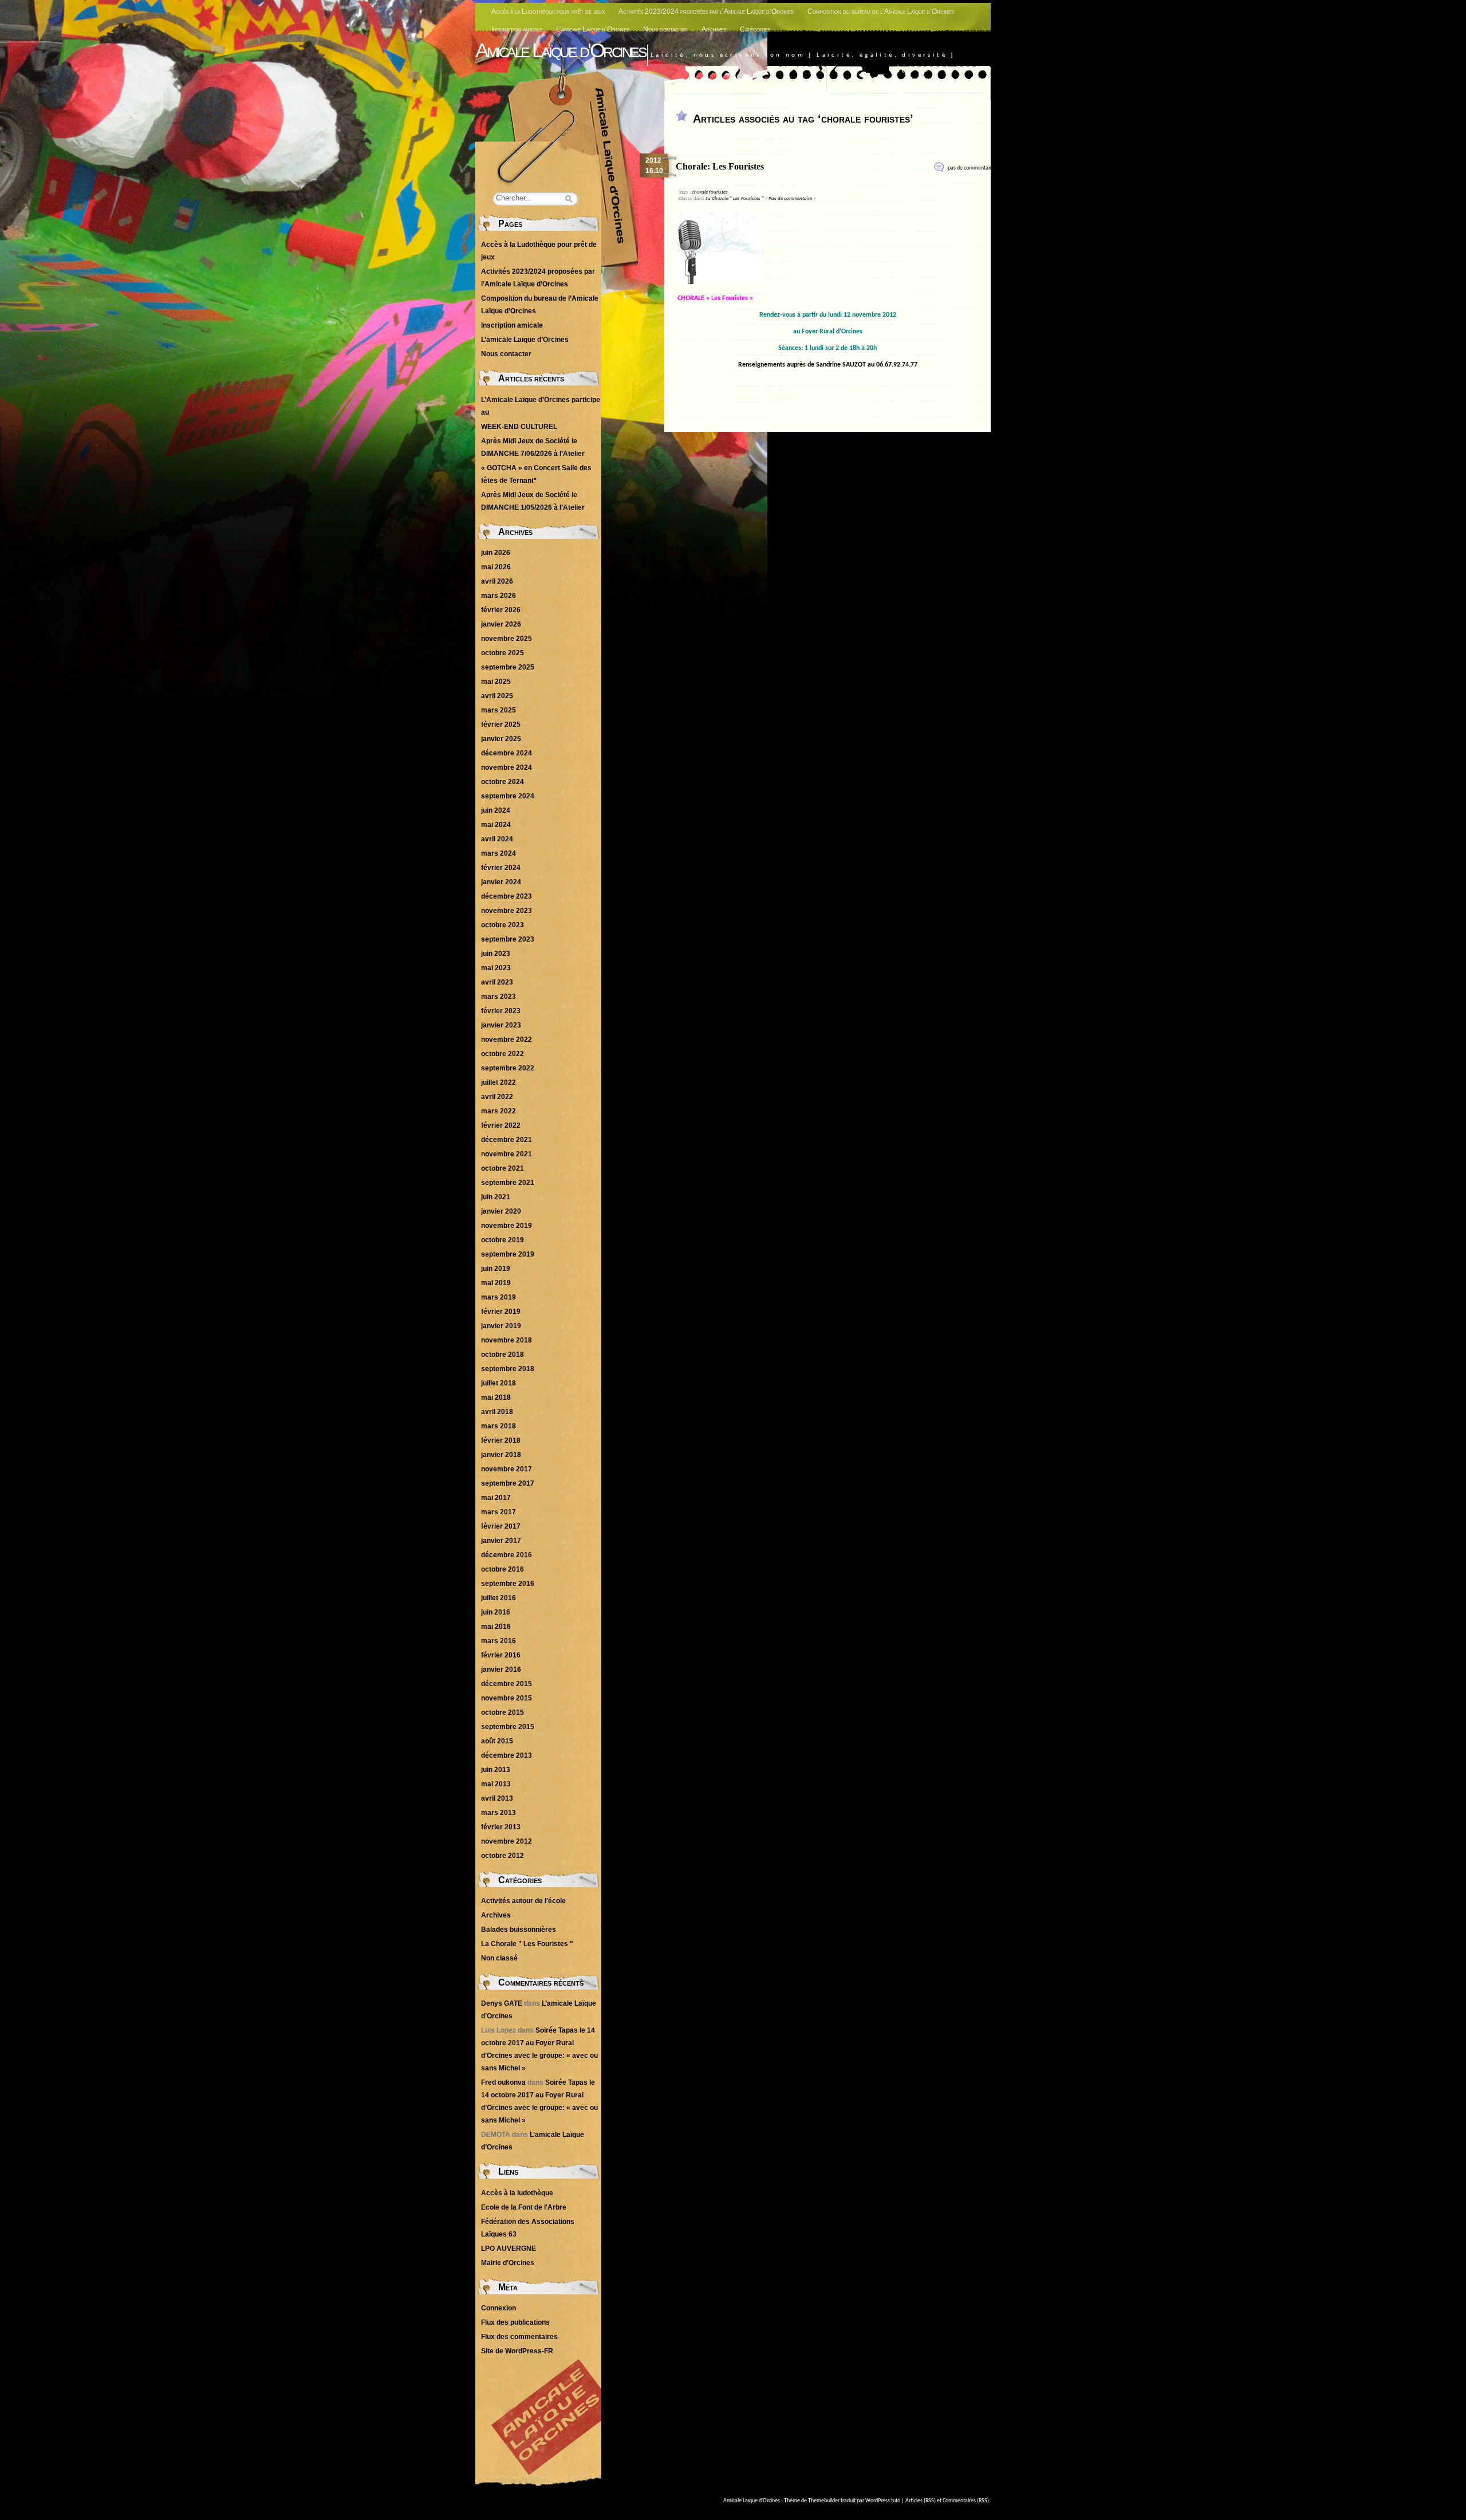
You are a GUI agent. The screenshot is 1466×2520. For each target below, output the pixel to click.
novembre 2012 (507, 1841)
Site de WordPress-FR (517, 2351)
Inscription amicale (517, 29)
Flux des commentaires (519, 2337)
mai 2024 (496, 825)
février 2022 (501, 1125)
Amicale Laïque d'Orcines (560, 50)
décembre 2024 (507, 753)
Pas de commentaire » (792, 198)
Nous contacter (665, 29)
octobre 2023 (503, 925)
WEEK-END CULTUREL (519, 427)
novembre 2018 (507, 1340)
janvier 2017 (501, 1541)
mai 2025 (496, 682)
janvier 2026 (501, 624)
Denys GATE (502, 2003)
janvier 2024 (501, 882)
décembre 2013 (507, 1755)
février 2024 (501, 868)
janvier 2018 (501, 1455)
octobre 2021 (503, 1168)
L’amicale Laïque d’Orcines (593, 29)
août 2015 (497, 1741)
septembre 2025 (508, 667)
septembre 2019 (508, 1254)
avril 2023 (497, 982)
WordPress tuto (883, 2501)
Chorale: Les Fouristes (720, 166)
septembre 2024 (508, 796)
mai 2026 (496, 567)
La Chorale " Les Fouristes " (735, 198)
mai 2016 (496, 1627)
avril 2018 (497, 1412)
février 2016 (501, 1655)
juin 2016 (496, 1612)
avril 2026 (497, 581)
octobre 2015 (503, 1712)
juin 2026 (496, 553)
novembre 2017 (507, 1469)
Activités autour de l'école (523, 1901)
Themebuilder (824, 2501)
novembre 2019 (507, 1226)
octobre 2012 (503, 1856)
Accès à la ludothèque (517, 2193)
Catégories (755, 29)
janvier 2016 (501, 1669)
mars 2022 (498, 1111)
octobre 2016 (503, 1569)
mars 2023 (498, 997)
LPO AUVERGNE (509, 2249)
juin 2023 (496, 954)
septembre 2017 (508, 1483)
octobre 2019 (503, 1240)
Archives (714, 29)
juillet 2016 (498, 1598)
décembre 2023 (507, 896)
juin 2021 (496, 1197)
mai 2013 (496, 1784)
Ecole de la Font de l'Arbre (524, 2207)
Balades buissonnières (519, 1930)
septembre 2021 (508, 1183)
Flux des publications (515, 2322)
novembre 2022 (507, 1039)
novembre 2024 (507, 767)
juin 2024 (496, 810)
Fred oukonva (503, 2082)
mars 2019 (498, 1297)
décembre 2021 (507, 1140)
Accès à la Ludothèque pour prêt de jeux (548, 11)
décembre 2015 (507, 1684)
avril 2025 (497, 696)
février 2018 (501, 1440)
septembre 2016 (508, 1584)
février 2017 (501, 1526)
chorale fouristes (710, 192)
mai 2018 (496, 1397)
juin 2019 (496, 1269)
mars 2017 (498, 1512)
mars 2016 (498, 1641)
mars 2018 (498, 1426)
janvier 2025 (501, 739)
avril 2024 (497, 839)
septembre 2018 (508, 1369)
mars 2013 (498, 1813)
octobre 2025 (503, 653)
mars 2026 (498, 596)
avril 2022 (497, 1097)
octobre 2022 (503, 1054)
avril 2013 (497, 1798)
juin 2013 (496, 1770)
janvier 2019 (501, 1326)
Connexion (498, 2308)
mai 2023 (496, 968)
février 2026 (501, 610)
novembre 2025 (507, 639)
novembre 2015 (507, 1698)
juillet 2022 (498, 1082)
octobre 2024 (503, 782)
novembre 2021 (507, 1154)
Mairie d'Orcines (508, 2263)
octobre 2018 (503, 1354)
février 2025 (501, 724)
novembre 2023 (507, 911)
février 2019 (501, 1312)
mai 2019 (496, 1283)
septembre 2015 (508, 1727)
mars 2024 (498, 853)
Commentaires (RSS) (966, 2501)
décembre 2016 (507, 1555)
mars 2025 (498, 710)
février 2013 (501, 1827)
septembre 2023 (508, 939)
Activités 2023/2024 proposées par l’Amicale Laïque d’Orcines (706, 11)
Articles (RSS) (921, 2501)
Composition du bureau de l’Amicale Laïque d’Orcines (881, 11)
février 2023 (501, 1011)
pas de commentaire (971, 168)
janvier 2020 (501, 1211)
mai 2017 (496, 1498)
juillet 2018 (498, 1383)
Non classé (499, 1958)
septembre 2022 (508, 1068)
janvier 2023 (501, 1025)
